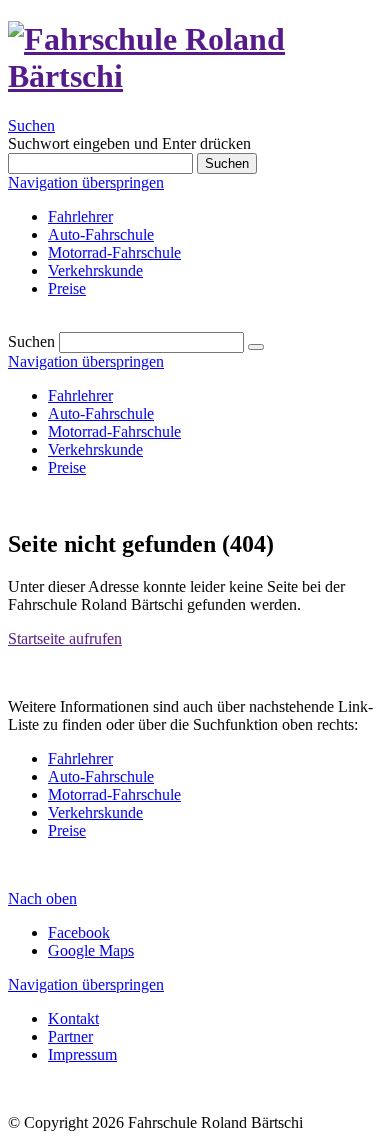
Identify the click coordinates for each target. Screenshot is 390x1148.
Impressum (82, 1054)
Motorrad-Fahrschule (114, 252)
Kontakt (73, 1018)
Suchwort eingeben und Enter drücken (129, 143)
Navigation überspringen (86, 182)
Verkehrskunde (95, 270)
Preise (67, 288)
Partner (70, 1036)
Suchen (31, 125)
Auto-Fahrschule (101, 234)
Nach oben (42, 898)
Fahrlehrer (80, 216)
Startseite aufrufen (65, 638)
